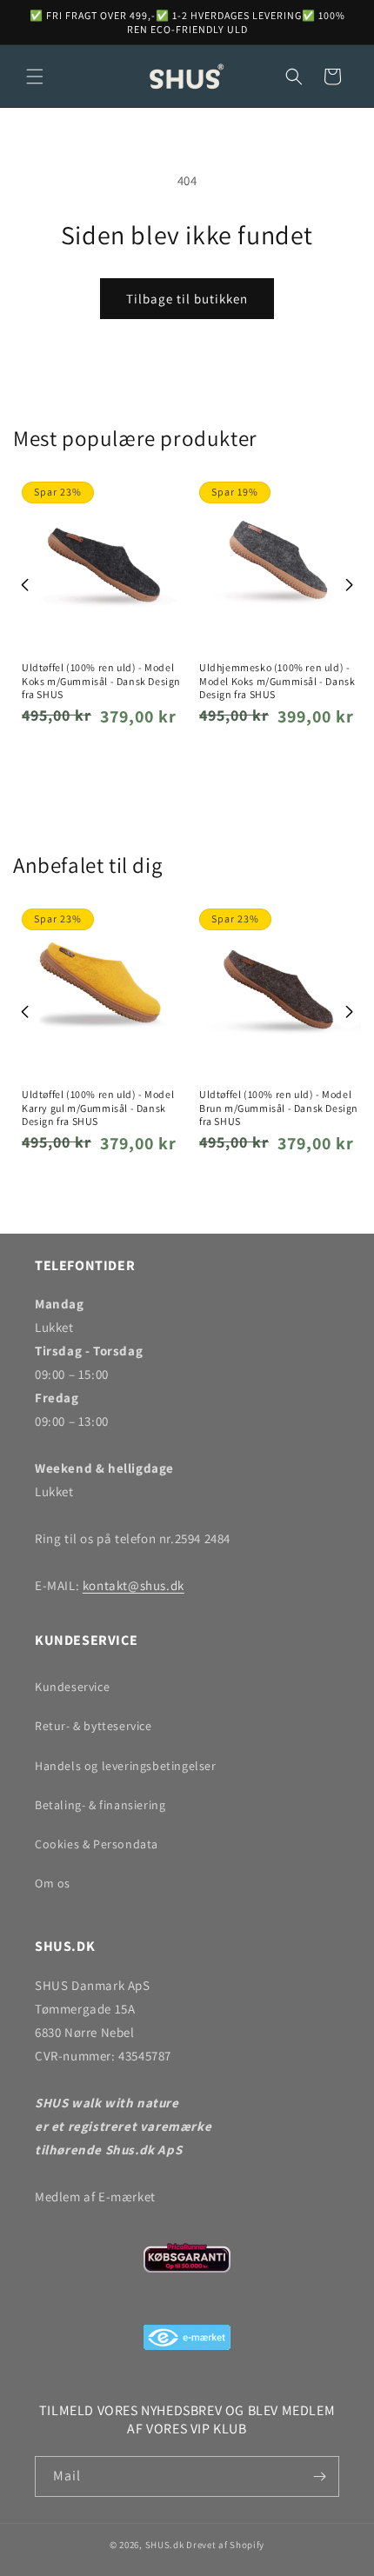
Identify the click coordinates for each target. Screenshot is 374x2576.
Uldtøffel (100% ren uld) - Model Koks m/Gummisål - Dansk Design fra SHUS (101, 681)
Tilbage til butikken (187, 299)
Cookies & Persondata (97, 1844)
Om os (53, 1883)
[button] (35, 77)
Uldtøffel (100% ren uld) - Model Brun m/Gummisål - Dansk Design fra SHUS (279, 1108)
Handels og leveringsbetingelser (126, 1766)
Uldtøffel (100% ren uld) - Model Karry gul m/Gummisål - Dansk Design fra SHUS (98, 1108)
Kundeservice (72, 1687)
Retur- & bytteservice (93, 1726)
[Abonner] (319, 2476)
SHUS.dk (165, 2545)
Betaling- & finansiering (100, 1805)
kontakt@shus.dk (134, 1585)
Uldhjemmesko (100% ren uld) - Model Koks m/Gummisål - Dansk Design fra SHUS (277, 681)
